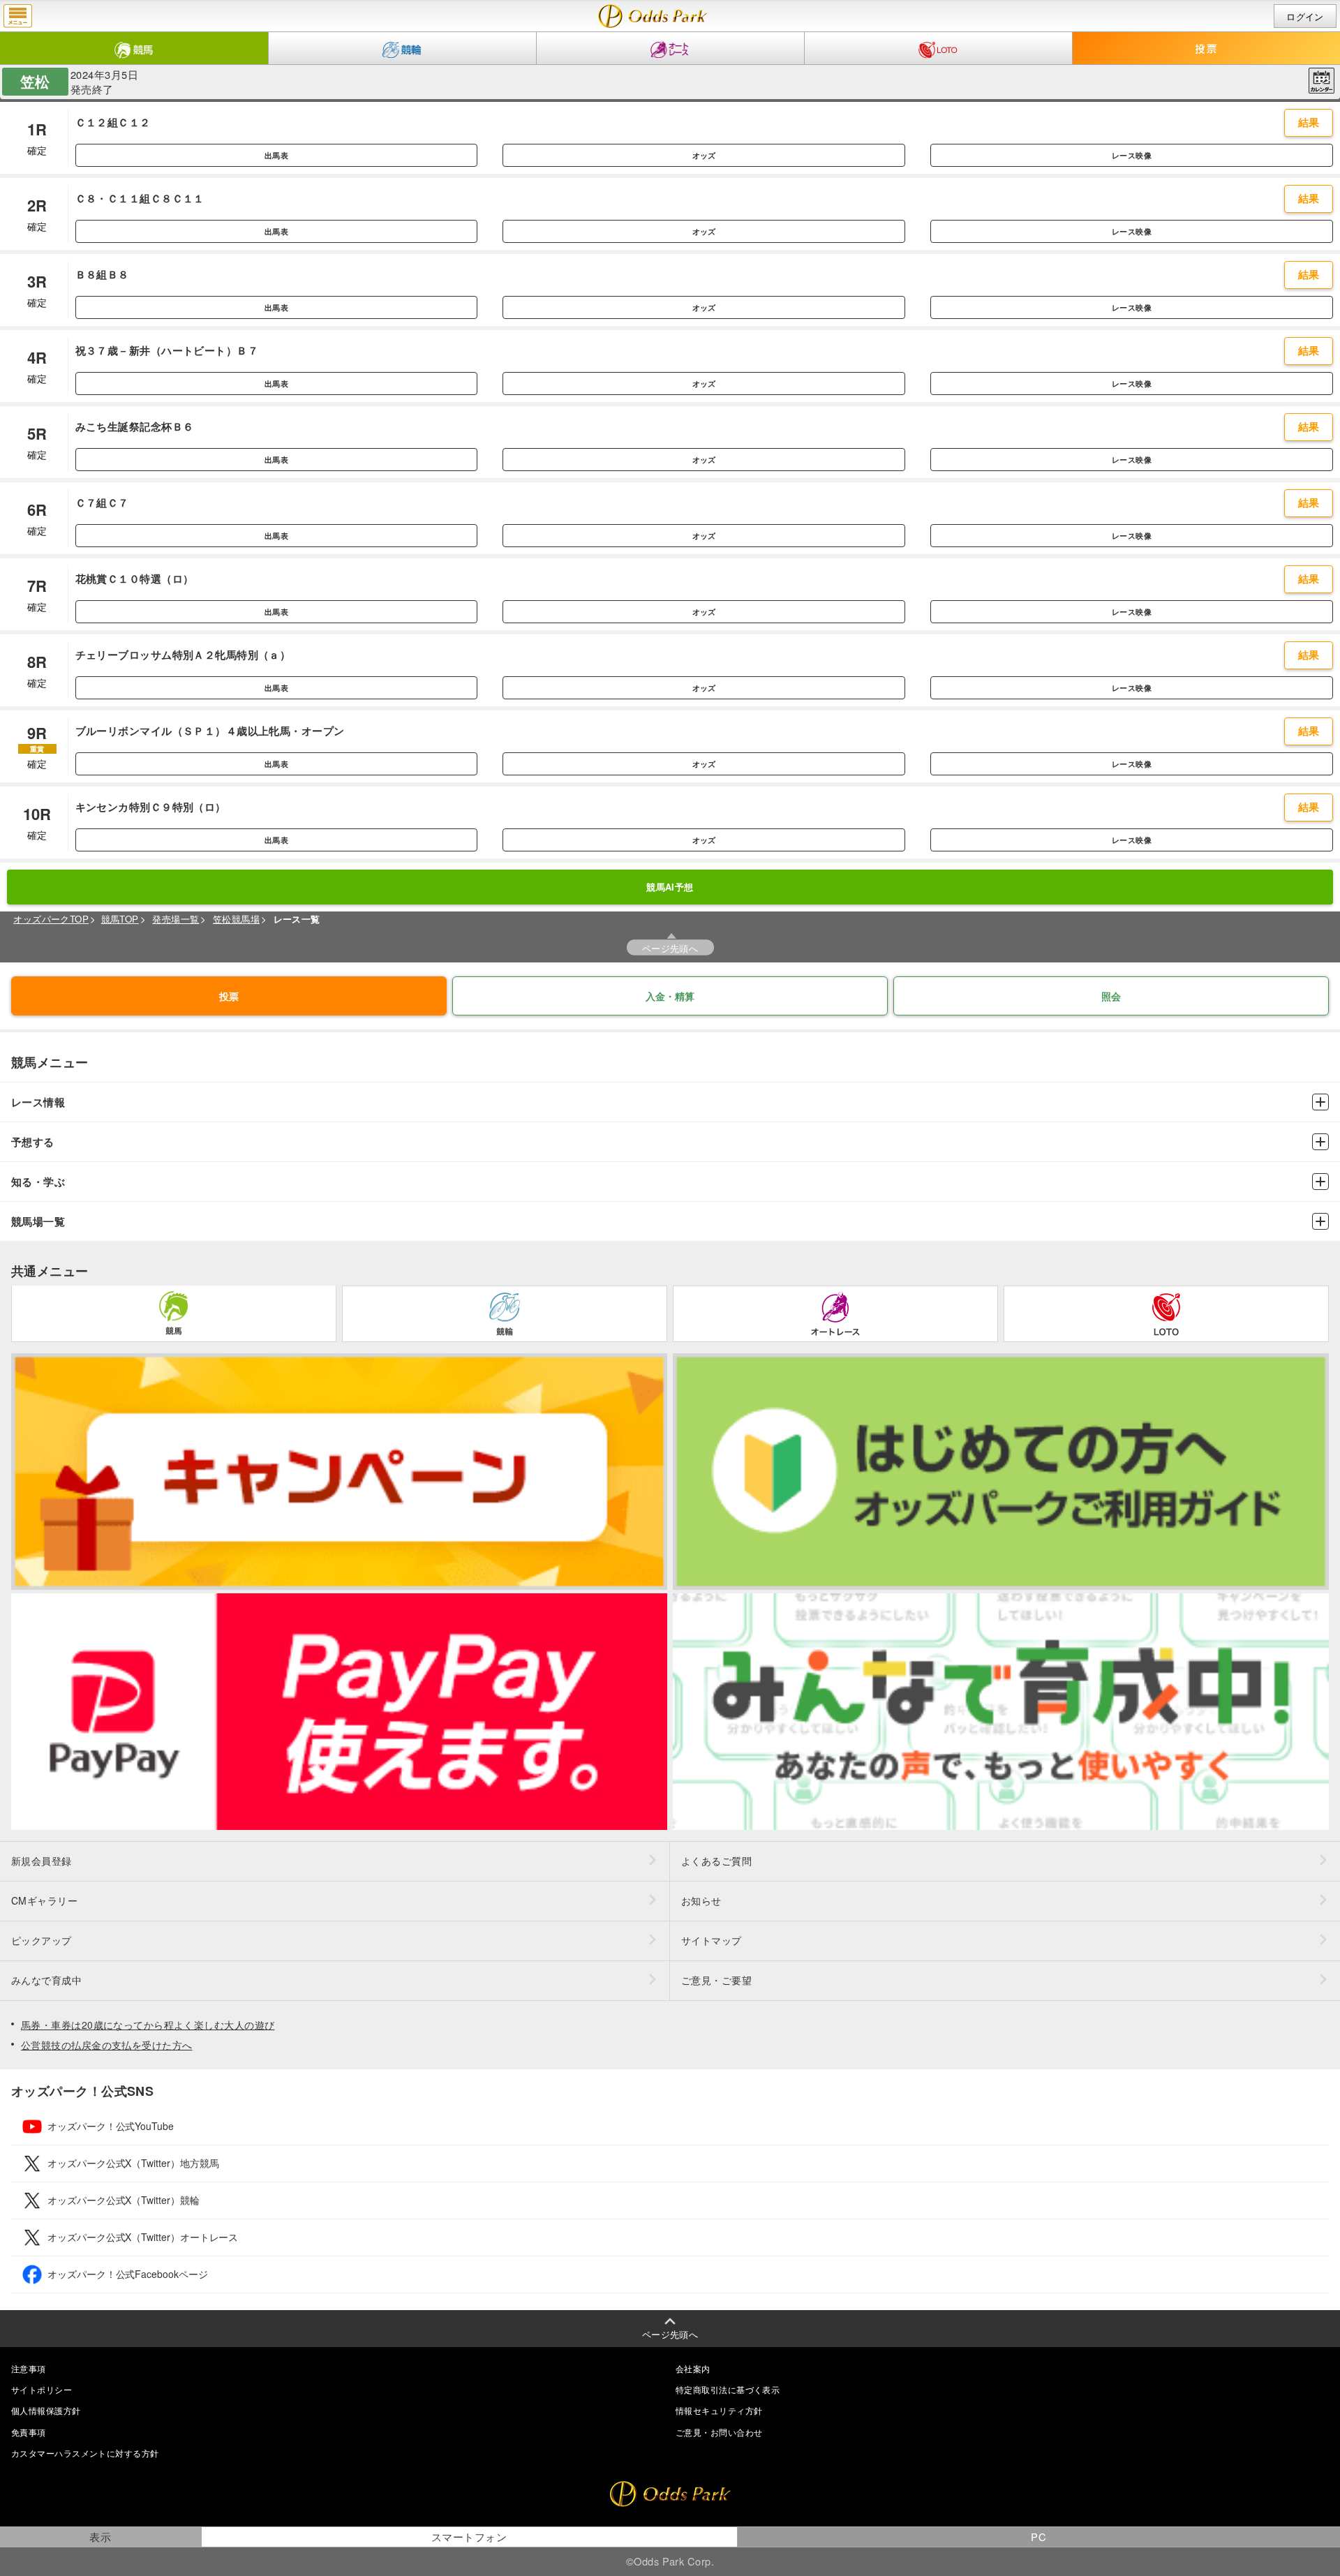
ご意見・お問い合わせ (719, 2432)
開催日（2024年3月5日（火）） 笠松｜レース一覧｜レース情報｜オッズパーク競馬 (653, 16)
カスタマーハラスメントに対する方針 (85, 2453)
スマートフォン (469, 2537)
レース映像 (1132, 155)
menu (18, 16)
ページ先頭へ (670, 948)
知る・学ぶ (38, 1182)
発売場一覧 (176, 919)
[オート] (670, 48)
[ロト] (938, 48)
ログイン (1305, 16)
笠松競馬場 (236, 919)
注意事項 (29, 2368)
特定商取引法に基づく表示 (728, 2389)
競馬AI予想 (670, 887)
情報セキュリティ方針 (719, 2410)
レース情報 (38, 1102)
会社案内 (693, 2368)
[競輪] (402, 48)
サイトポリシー (42, 2389)
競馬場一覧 (38, 1222)
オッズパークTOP (51, 919)
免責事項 (29, 2432)
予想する (33, 1142)
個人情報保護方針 (46, 2410)
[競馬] (134, 48)
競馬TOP (120, 919)
